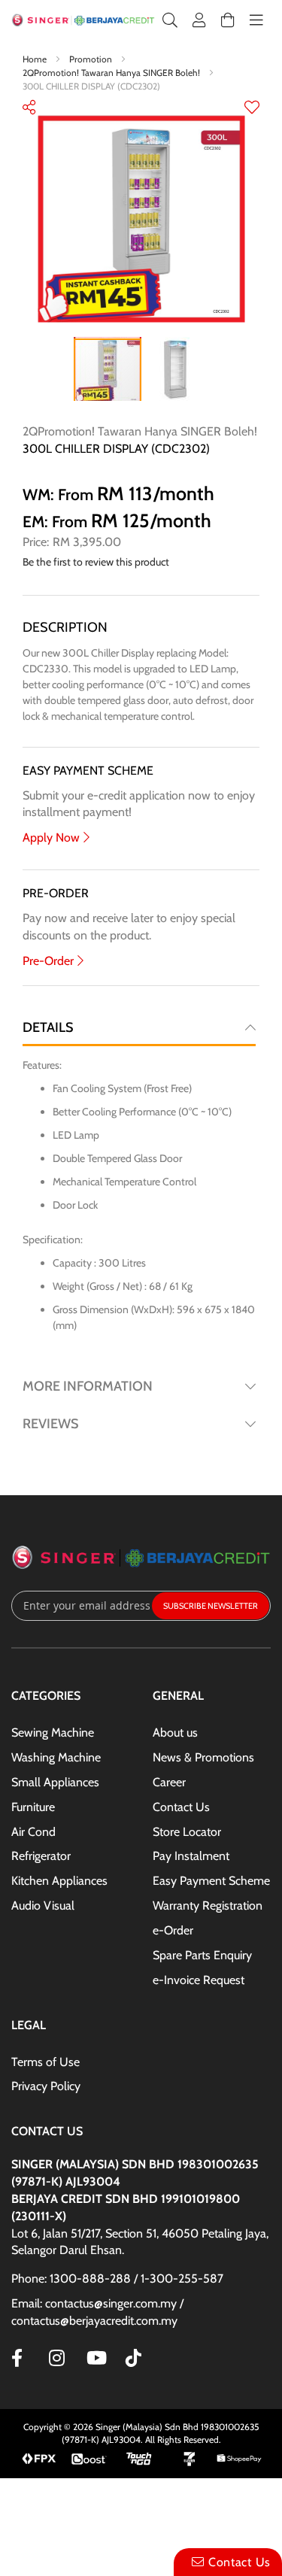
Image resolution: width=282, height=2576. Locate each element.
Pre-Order (48, 961)
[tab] (139, 1027)
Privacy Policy (46, 2086)
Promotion (92, 59)
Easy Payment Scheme (211, 1881)
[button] (252, 109)
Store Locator (187, 1832)
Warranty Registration (208, 1905)
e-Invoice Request (199, 1980)
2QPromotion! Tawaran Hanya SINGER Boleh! (112, 73)
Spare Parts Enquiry (202, 1955)
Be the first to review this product (96, 562)
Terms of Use (45, 2062)
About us (175, 1733)
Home (36, 59)
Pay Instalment (191, 1856)
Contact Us (181, 1807)
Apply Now (51, 837)
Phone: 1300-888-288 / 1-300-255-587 (117, 2279)
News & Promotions (203, 1757)
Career (169, 1782)
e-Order (173, 1930)
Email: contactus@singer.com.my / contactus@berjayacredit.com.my (97, 2312)
